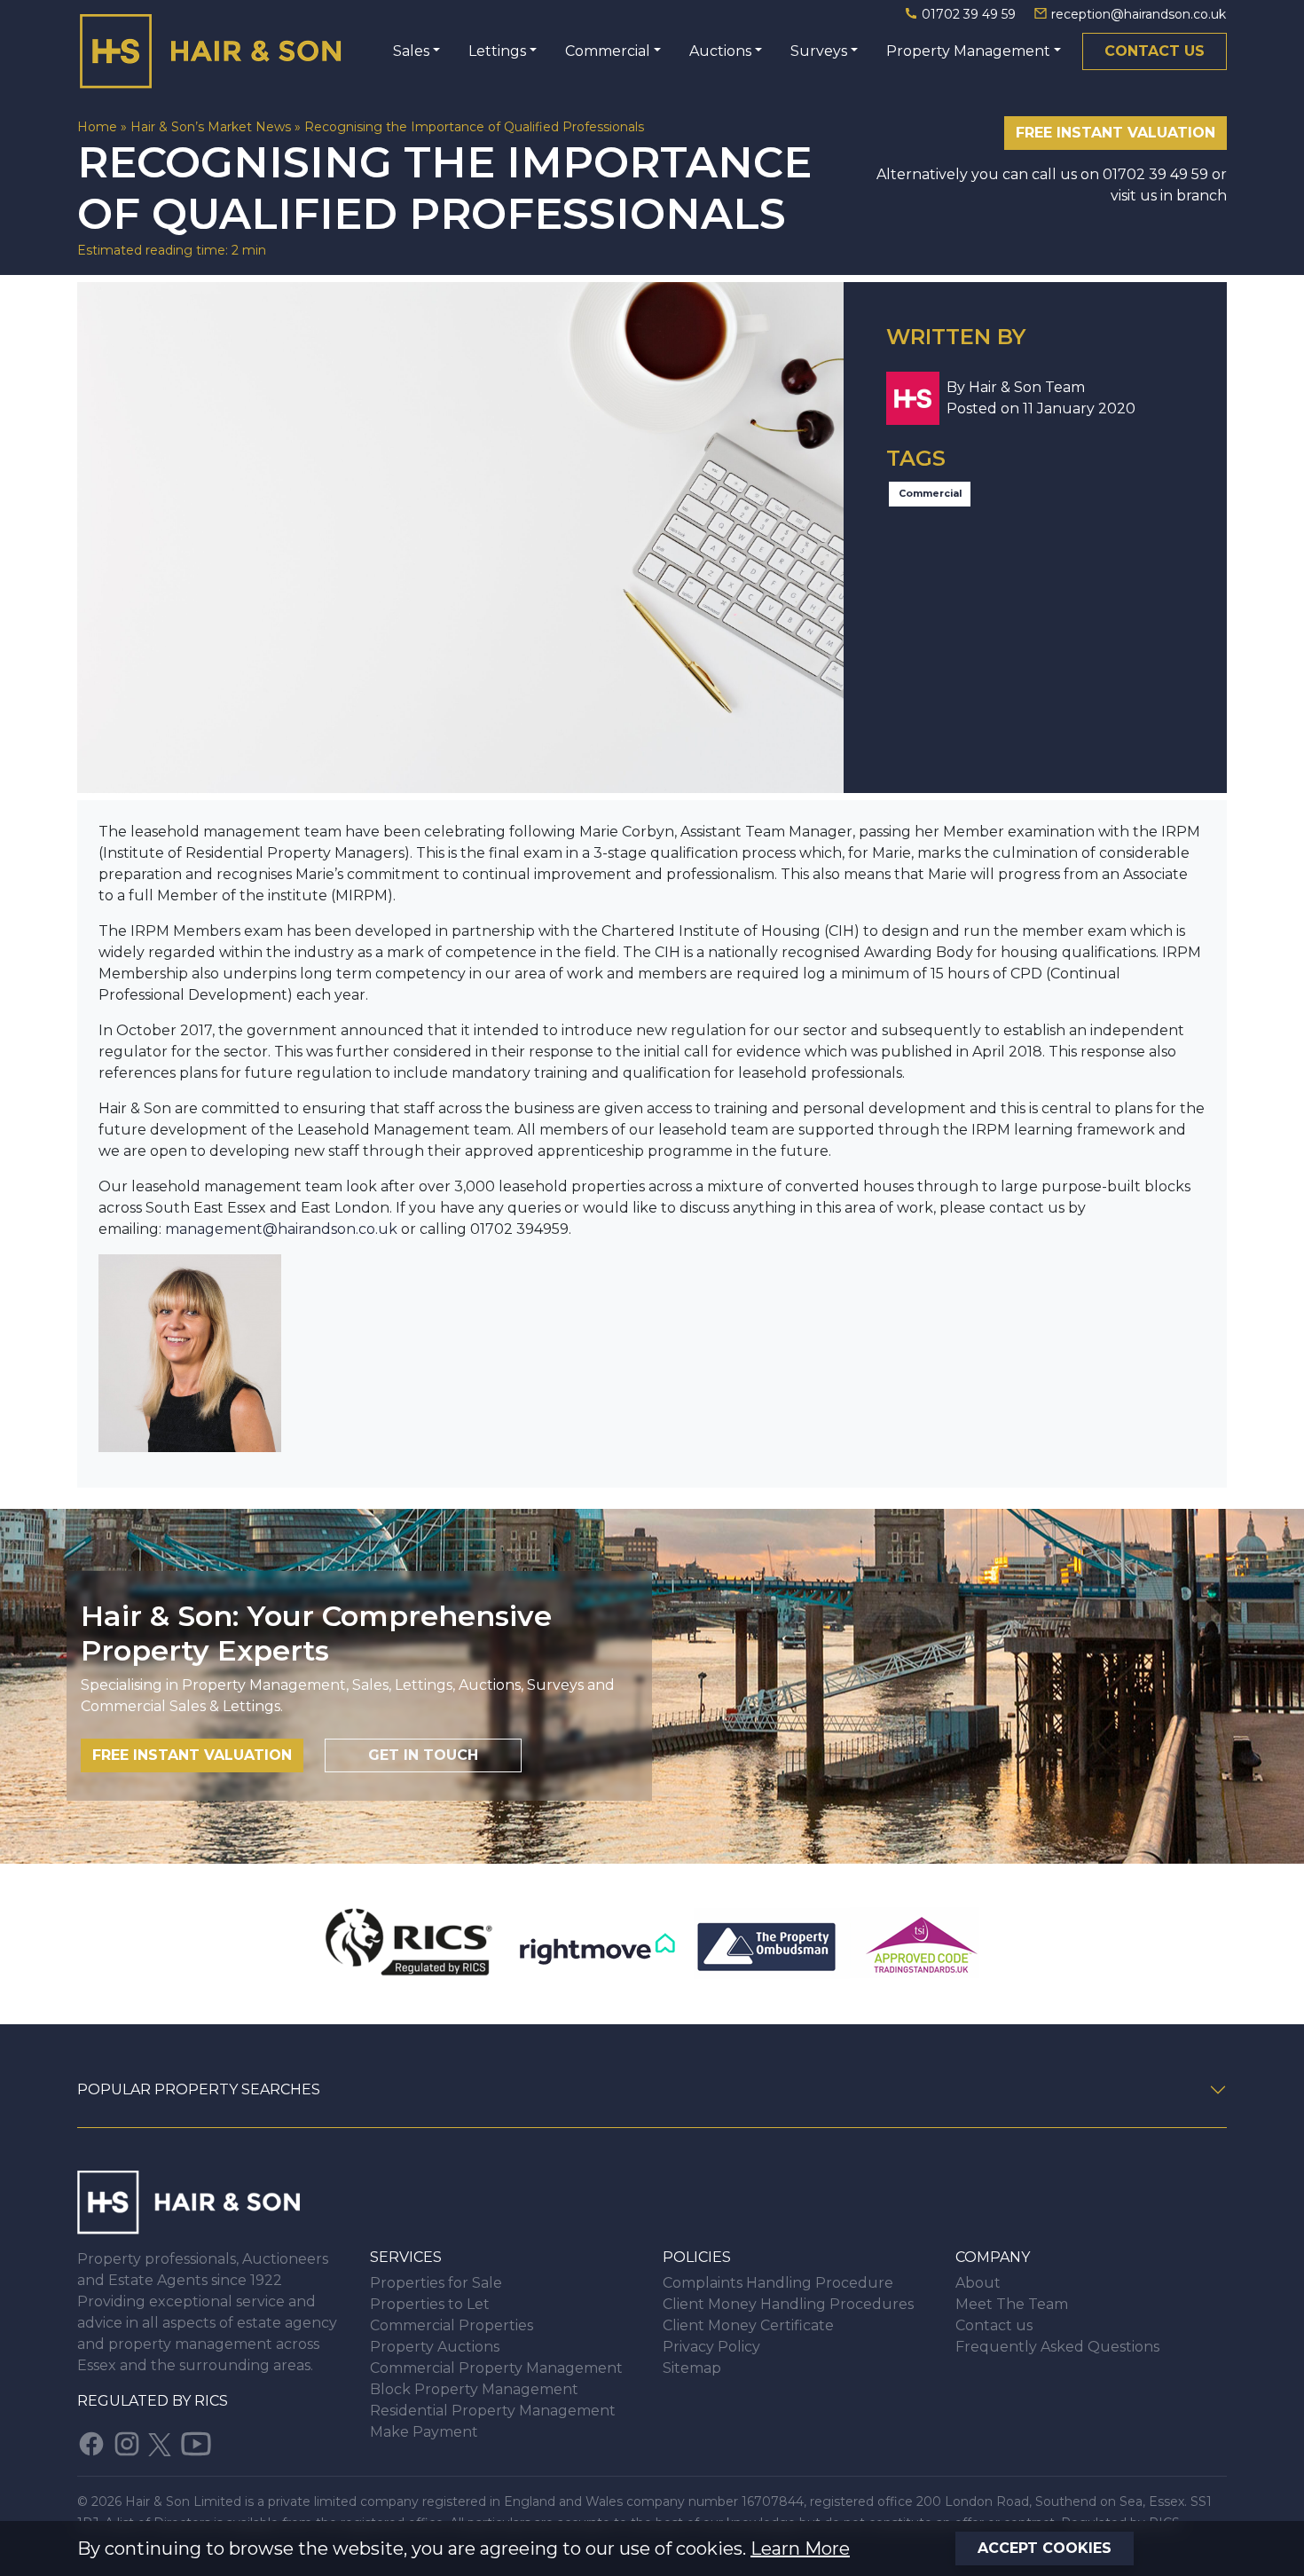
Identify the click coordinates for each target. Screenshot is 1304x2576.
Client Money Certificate (748, 2325)
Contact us (1155, 51)
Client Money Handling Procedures (788, 2304)
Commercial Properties (452, 2325)
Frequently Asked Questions (1057, 2347)
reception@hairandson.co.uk (1137, 14)
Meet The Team (1012, 2304)
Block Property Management (474, 2389)
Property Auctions (435, 2347)
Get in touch (423, 1755)
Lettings (497, 51)
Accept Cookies (1045, 2548)
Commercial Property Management (496, 2368)
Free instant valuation (1115, 133)
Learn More (800, 2549)
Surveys (819, 51)
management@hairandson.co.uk (281, 1229)
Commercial (608, 51)
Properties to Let (430, 2304)
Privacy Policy (711, 2347)
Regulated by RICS (153, 2401)
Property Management (968, 51)
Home (97, 127)
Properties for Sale (436, 2283)
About (978, 2283)
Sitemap (692, 2368)
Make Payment (424, 2432)
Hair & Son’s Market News (211, 127)
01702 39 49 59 (969, 14)
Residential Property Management (493, 2411)
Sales (411, 51)
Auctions (720, 51)
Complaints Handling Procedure (778, 2283)
